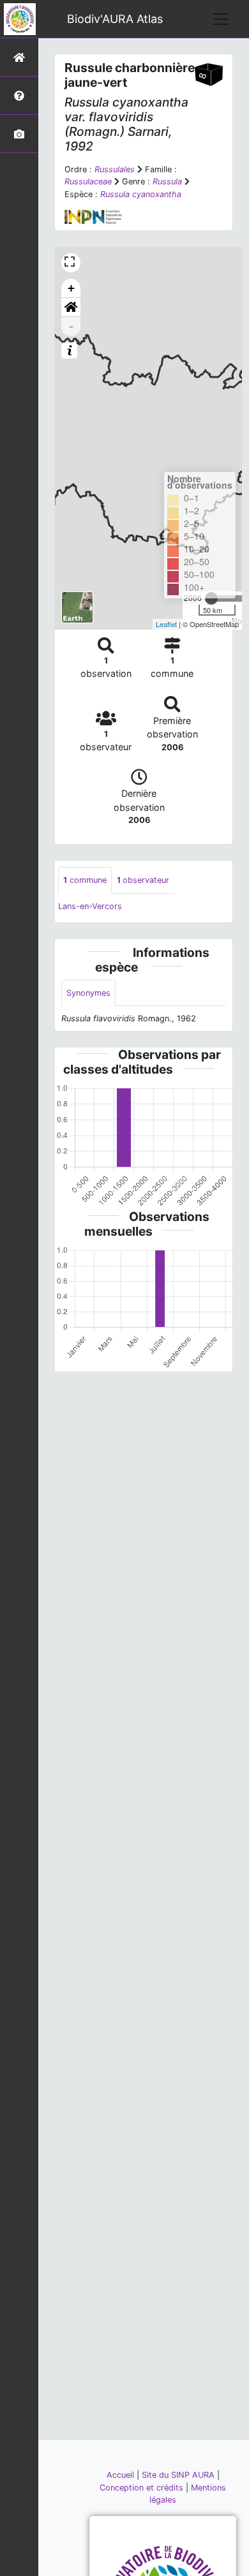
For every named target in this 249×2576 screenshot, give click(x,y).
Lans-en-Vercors (90, 906)
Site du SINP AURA (179, 2475)
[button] (71, 307)
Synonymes (88, 993)
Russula (167, 181)
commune (85, 880)
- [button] (71, 326)
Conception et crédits (143, 2488)
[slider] (211, 598)
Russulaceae (88, 181)
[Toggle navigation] (221, 19)
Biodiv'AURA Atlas (115, 19)
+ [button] (71, 288)
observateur (143, 880)
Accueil (122, 2475)
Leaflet (166, 624)
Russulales (115, 169)
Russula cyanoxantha (141, 194)
